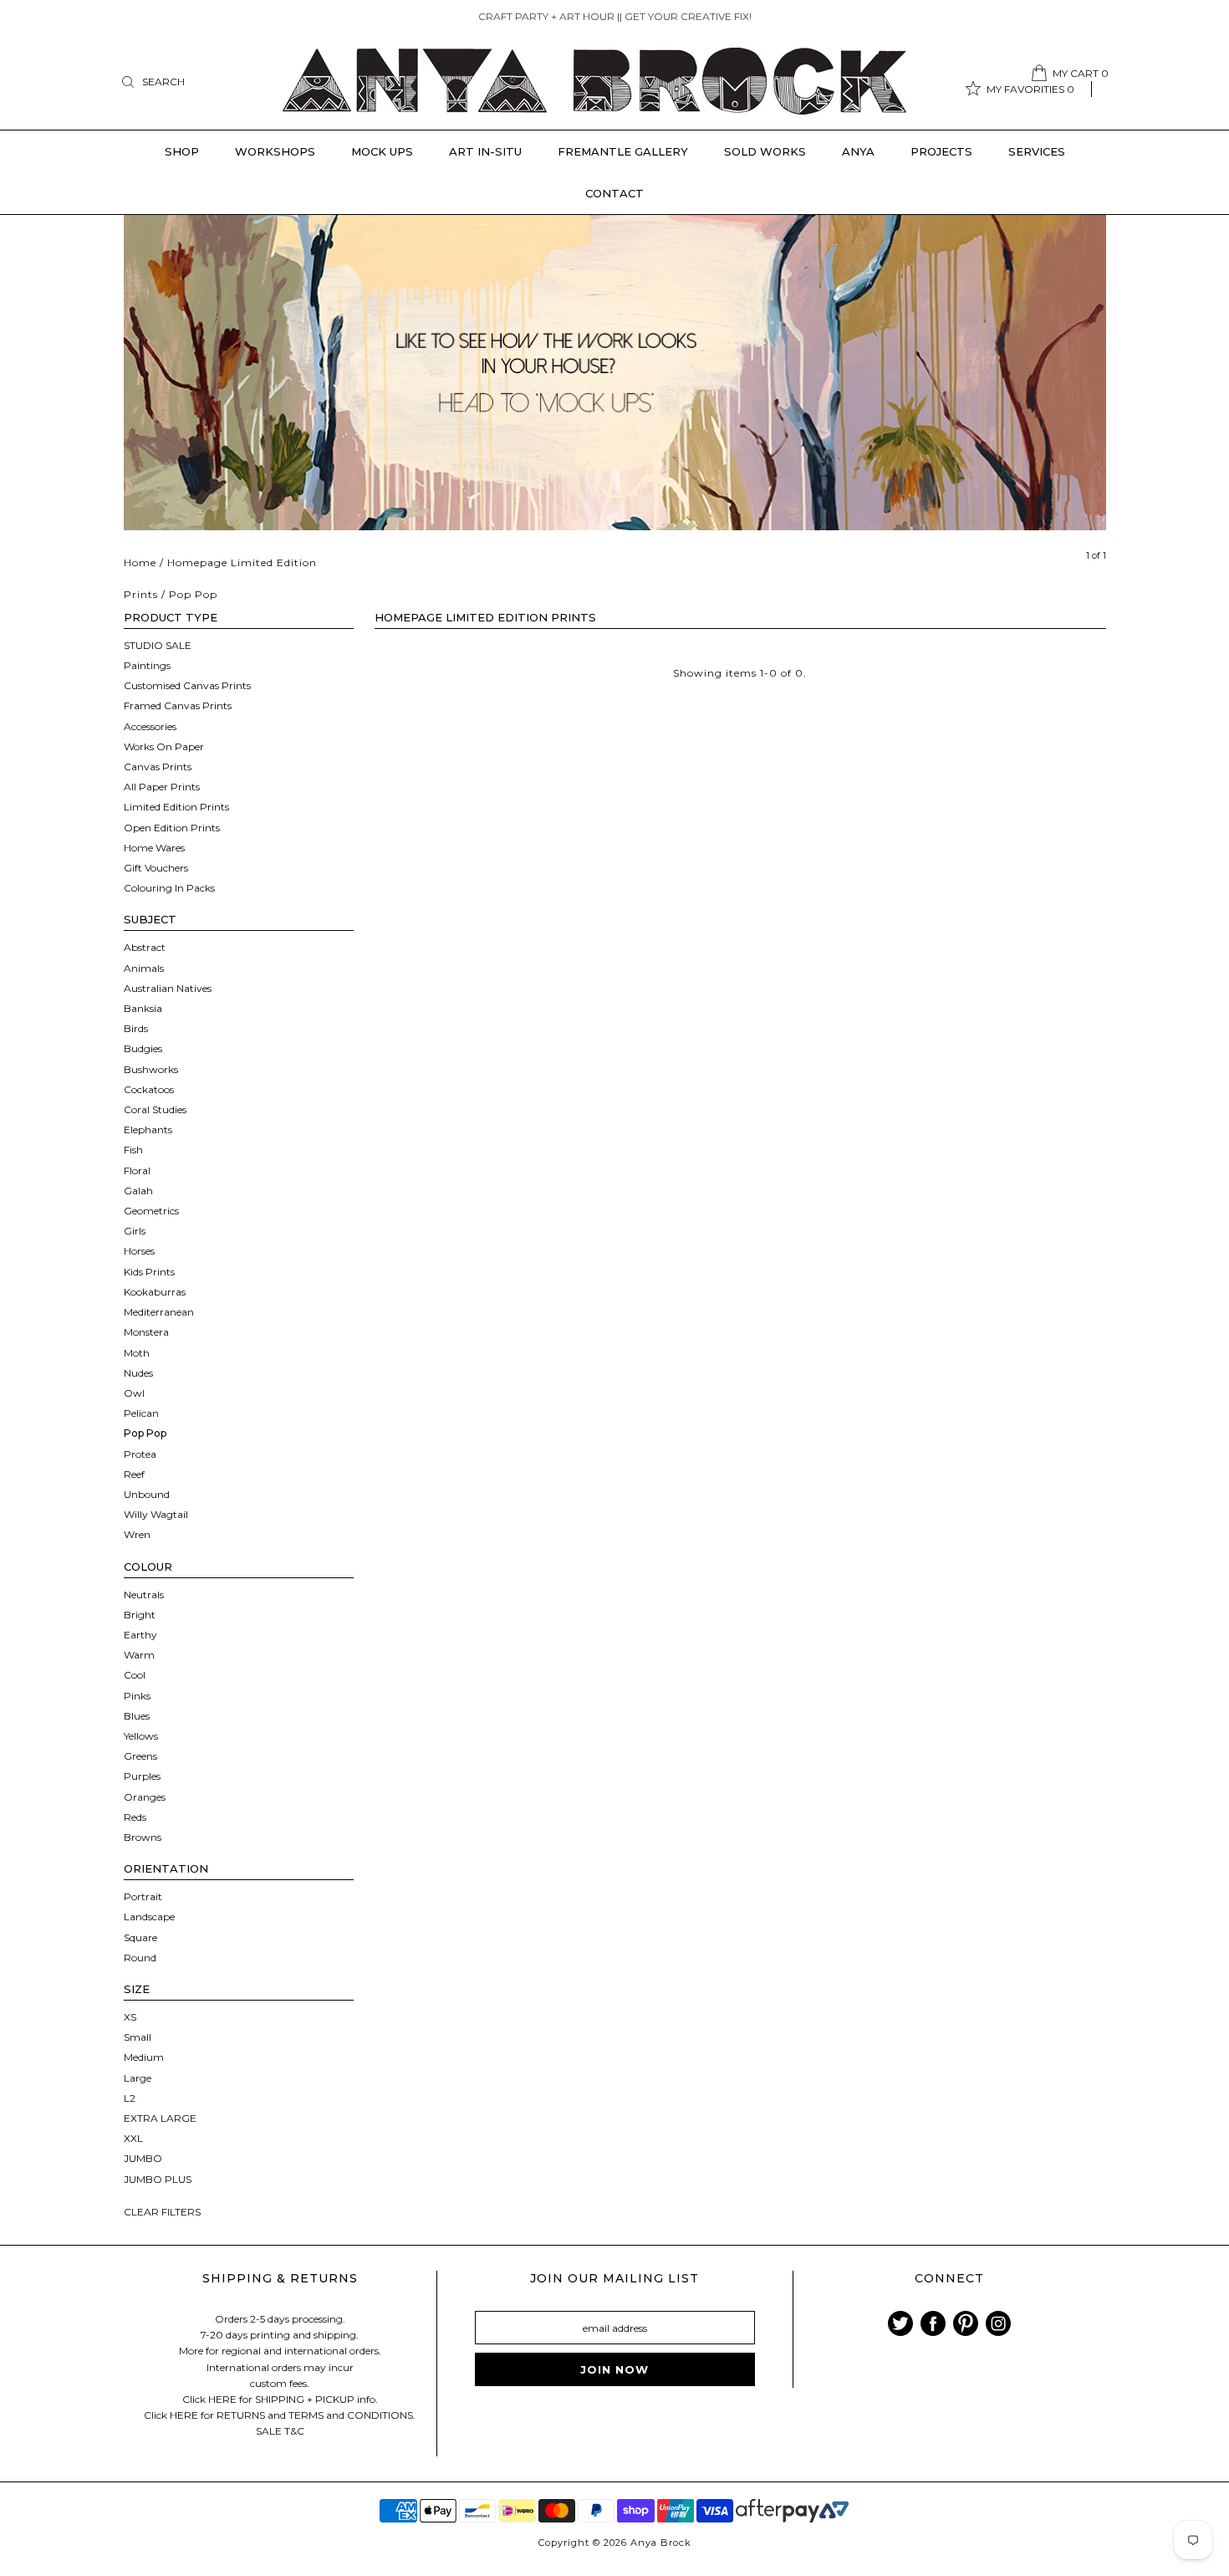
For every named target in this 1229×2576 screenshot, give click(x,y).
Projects (941, 151)
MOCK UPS (382, 151)
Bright (140, 1615)
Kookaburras (155, 1292)
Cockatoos (149, 1089)
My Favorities (1030, 89)
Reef (134, 1474)
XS (130, 2017)
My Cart (1081, 73)
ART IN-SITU (485, 151)
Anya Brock (661, 2543)
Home (140, 562)
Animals (144, 968)
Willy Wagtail (156, 1514)
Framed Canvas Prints (178, 705)
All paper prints (162, 787)
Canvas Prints (158, 767)
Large (138, 2078)
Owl (134, 1393)
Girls (135, 1231)
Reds (135, 1817)
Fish (133, 1150)
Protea (140, 1454)
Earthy (140, 1635)
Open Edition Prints (172, 828)
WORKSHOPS (275, 151)
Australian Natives (168, 988)
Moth (137, 1353)
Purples (142, 1776)
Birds (136, 1028)
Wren (137, 1534)
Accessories (150, 726)
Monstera (146, 1332)
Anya (858, 151)
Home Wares (154, 848)
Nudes (138, 1373)
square (140, 1937)
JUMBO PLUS (158, 2179)
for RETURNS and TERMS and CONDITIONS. (308, 2415)
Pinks (137, 1696)
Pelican (141, 1413)
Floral (137, 1170)
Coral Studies (155, 1109)
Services (1037, 151)
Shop (182, 151)
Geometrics (151, 1211)
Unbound (147, 1494)
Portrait (143, 1896)
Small (138, 2037)
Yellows (141, 1736)
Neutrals (144, 1595)
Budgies (143, 1048)
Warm (139, 1655)
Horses (139, 1251)
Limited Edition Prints (176, 807)
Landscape (149, 1917)
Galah (138, 1191)
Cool (135, 1675)
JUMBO (143, 2158)
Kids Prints (149, 1272)
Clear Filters (162, 2212)
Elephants (148, 1130)
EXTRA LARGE (160, 2118)
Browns (143, 1837)
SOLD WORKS (765, 151)
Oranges (145, 1797)
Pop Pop (145, 1433)
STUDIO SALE (158, 645)
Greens (140, 1756)
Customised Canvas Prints (187, 685)
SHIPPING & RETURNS (280, 2278)
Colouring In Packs (169, 888)
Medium (144, 2057)
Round (140, 1958)
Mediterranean (159, 1312)
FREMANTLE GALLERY (623, 151)
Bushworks (151, 1069)
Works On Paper (164, 746)
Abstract (145, 947)
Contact (614, 193)
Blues (137, 1716)
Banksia (143, 1008)
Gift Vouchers (156, 868)
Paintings (147, 665)
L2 (130, 2098)
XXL (133, 2138)
